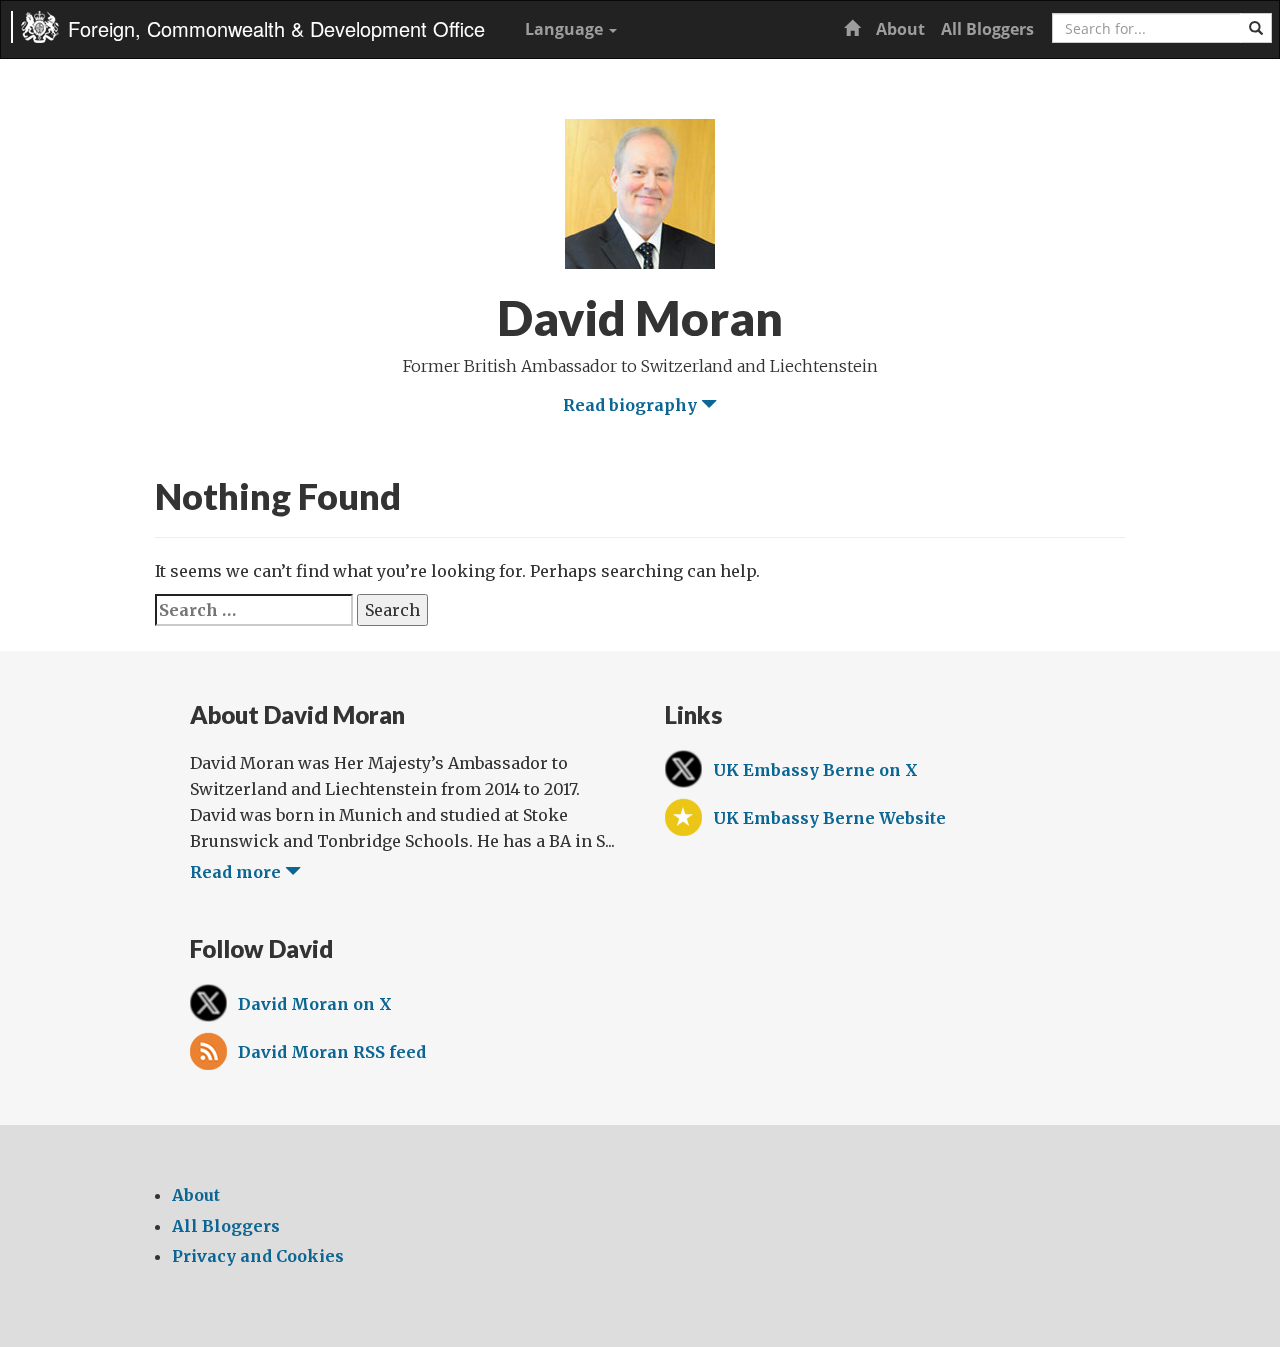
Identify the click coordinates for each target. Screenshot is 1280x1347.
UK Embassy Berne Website (829, 818)
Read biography (632, 405)
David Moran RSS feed (332, 1052)
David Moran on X (315, 1004)
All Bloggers (987, 29)
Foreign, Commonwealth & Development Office (276, 28)
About (900, 29)
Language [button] (566, 29)
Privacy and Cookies (258, 1256)
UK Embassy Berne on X (815, 770)
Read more (237, 872)
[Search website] (1256, 28)
